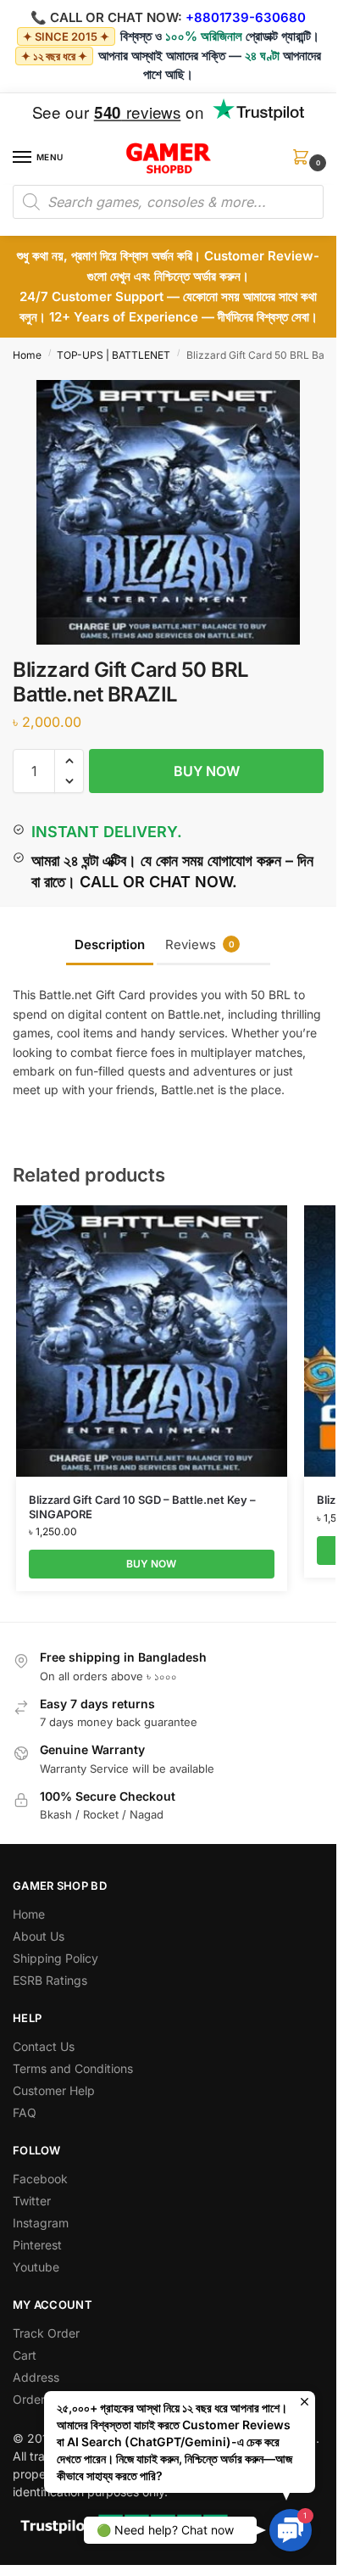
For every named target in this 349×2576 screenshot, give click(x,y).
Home (27, 355)
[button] (304, 162)
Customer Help (54, 2090)
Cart (25, 2355)
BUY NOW (207, 771)
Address (36, 2377)
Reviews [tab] (200, 944)
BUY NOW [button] (151, 1564)
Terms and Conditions (73, 2068)
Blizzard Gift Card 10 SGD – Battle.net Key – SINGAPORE (142, 1507)
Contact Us (44, 2046)
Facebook (40, 2179)
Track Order (46, 2333)
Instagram (41, 2223)
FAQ (25, 2112)
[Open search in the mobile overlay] (168, 202)
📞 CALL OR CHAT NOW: (106, 17)
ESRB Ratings (50, 1980)
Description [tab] (110, 944)
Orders (32, 2399)
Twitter (32, 2201)
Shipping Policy (55, 1958)
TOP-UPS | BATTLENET (114, 355)
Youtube (36, 2267)
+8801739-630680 (246, 17)
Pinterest (37, 2245)
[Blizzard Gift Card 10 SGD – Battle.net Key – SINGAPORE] (152, 1341)
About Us (39, 1936)
